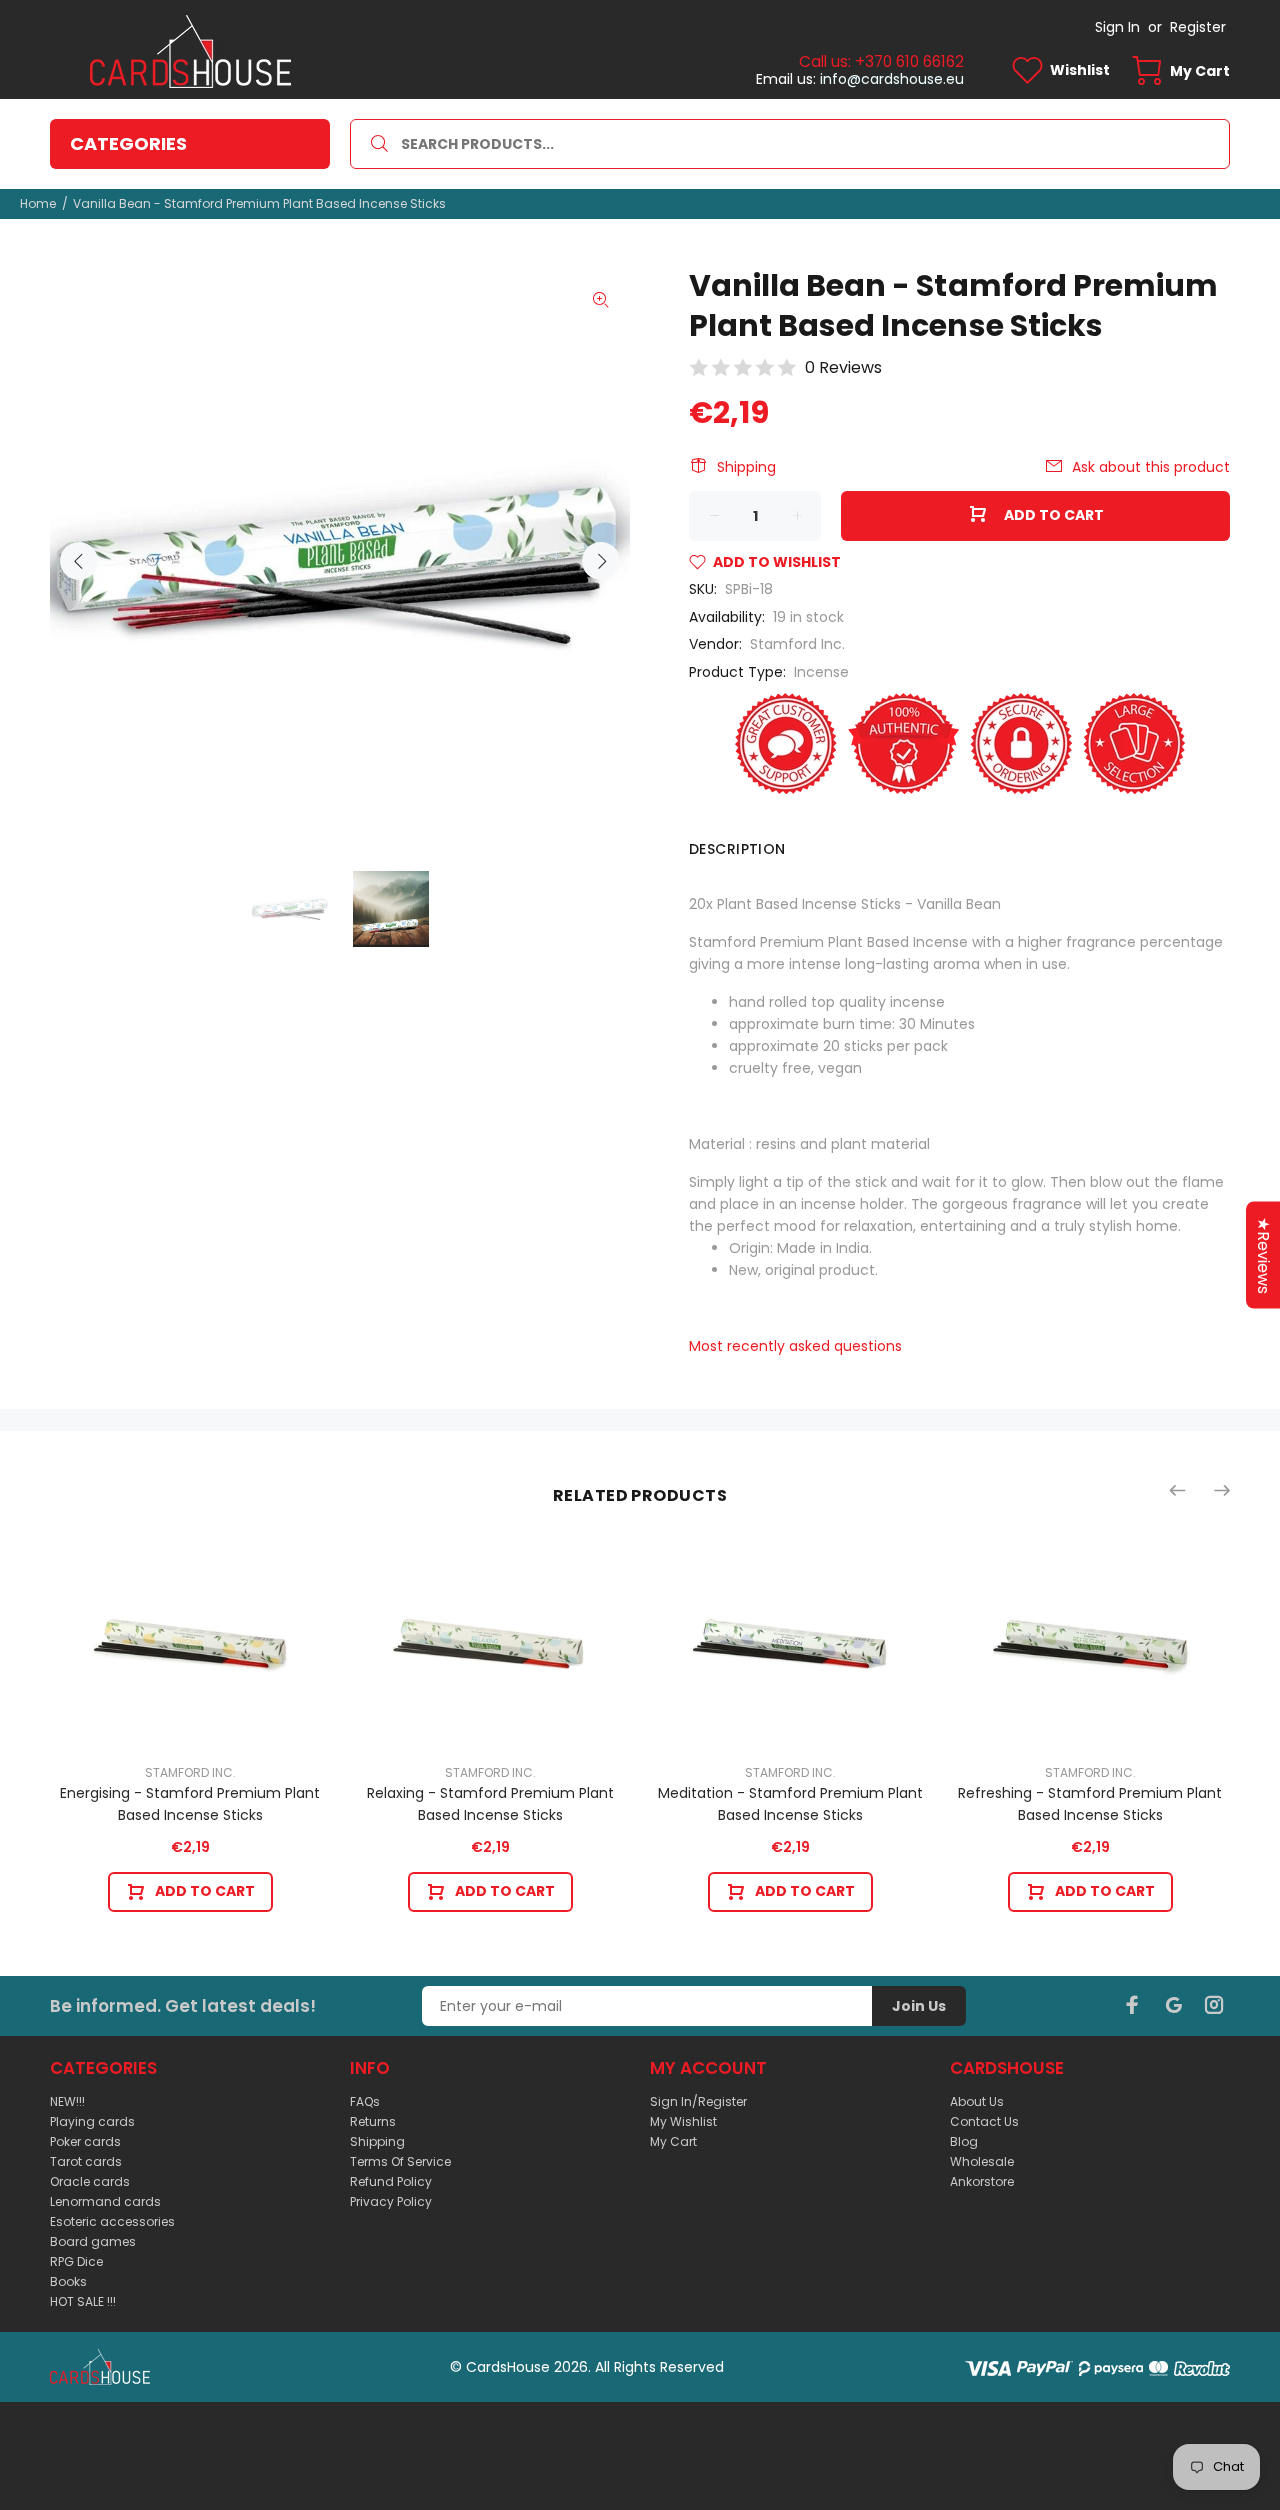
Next (601, 561)
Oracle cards (90, 2181)
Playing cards (92, 2121)
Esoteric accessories (112, 2221)
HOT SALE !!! (83, 2301)
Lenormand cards (105, 2201)
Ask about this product (1151, 467)
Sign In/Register (698, 2101)
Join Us (919, 2006)
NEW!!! (67, 2101)
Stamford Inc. (797, 644)
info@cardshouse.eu (892, 79)
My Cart (673, 2141)
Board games (93, 2241)
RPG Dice (76, 2261)
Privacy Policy (391, 2201)
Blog (964, 2141)
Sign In (1117, 27)
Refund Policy (391, 2181)
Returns (373, 2121)
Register (1198, 27)
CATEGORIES (128, 143)
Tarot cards (86, 2161)
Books (68, 2281)
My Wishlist (683, 2121)
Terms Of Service (400, 2161)
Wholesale (982, 2161)
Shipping (746, 467)
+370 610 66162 (909, 61)
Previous (79, 561)
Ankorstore (982, 2181)
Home (38, 203)
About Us (977, 2101)
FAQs (365, 2101)
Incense (821, 672)
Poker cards (85, 2141)
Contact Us (984, 2121)
